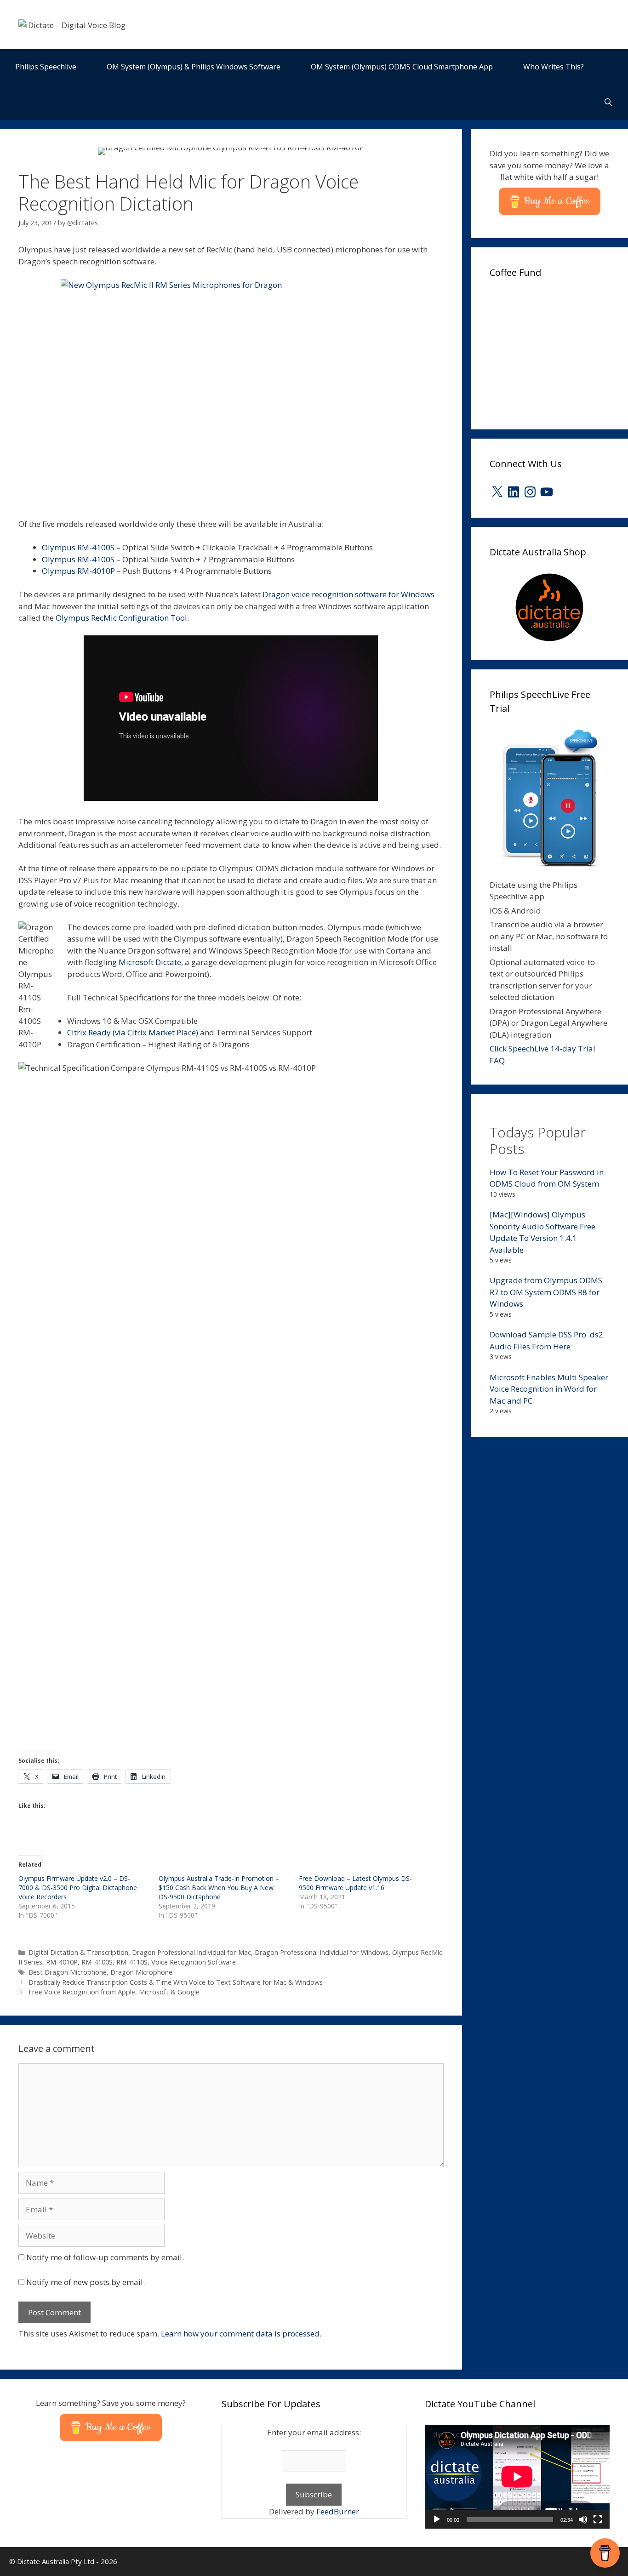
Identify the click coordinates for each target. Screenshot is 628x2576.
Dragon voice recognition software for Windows (348, 594)
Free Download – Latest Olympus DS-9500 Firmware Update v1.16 (355, 1883)
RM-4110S (132, 1962)
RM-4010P (62, 1962)
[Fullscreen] (598, 2519)
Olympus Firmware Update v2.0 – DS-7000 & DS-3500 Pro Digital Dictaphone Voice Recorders (78, 1888)
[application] (517, 2477)
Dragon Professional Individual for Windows (322, 1952)
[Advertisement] (559, 351)
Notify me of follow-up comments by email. (105, 2257)
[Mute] (583, 2519)
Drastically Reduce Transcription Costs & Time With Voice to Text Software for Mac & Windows (176, 1982)
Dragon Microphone (141, 1972)
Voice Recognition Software (194, 1962)
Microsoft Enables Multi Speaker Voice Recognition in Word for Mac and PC (549, 1389)
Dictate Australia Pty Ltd (56, 2561)
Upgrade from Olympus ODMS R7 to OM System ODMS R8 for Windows (546, 1292)
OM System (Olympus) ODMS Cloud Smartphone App (402, 67)
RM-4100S (97, 1962)
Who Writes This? (554, 67)
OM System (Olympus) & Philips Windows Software (194, 67)
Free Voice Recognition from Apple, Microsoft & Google (114, 1992)
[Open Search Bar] (608, 102)
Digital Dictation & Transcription (78, 1952)
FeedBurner (338, 2511)
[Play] (437, 2519)
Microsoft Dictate (150, 962)
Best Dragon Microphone (68, 1972)
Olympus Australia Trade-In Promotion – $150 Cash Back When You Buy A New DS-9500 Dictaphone (219, 1888)
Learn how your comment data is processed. (241, 2333)
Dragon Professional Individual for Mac (191, 1952)
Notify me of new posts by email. (86, 2282)
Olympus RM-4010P (78, 571)
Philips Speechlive (46, 67)
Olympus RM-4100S (78, 547)
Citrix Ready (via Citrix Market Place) (133, 1032)
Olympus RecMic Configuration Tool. (122, 618)
